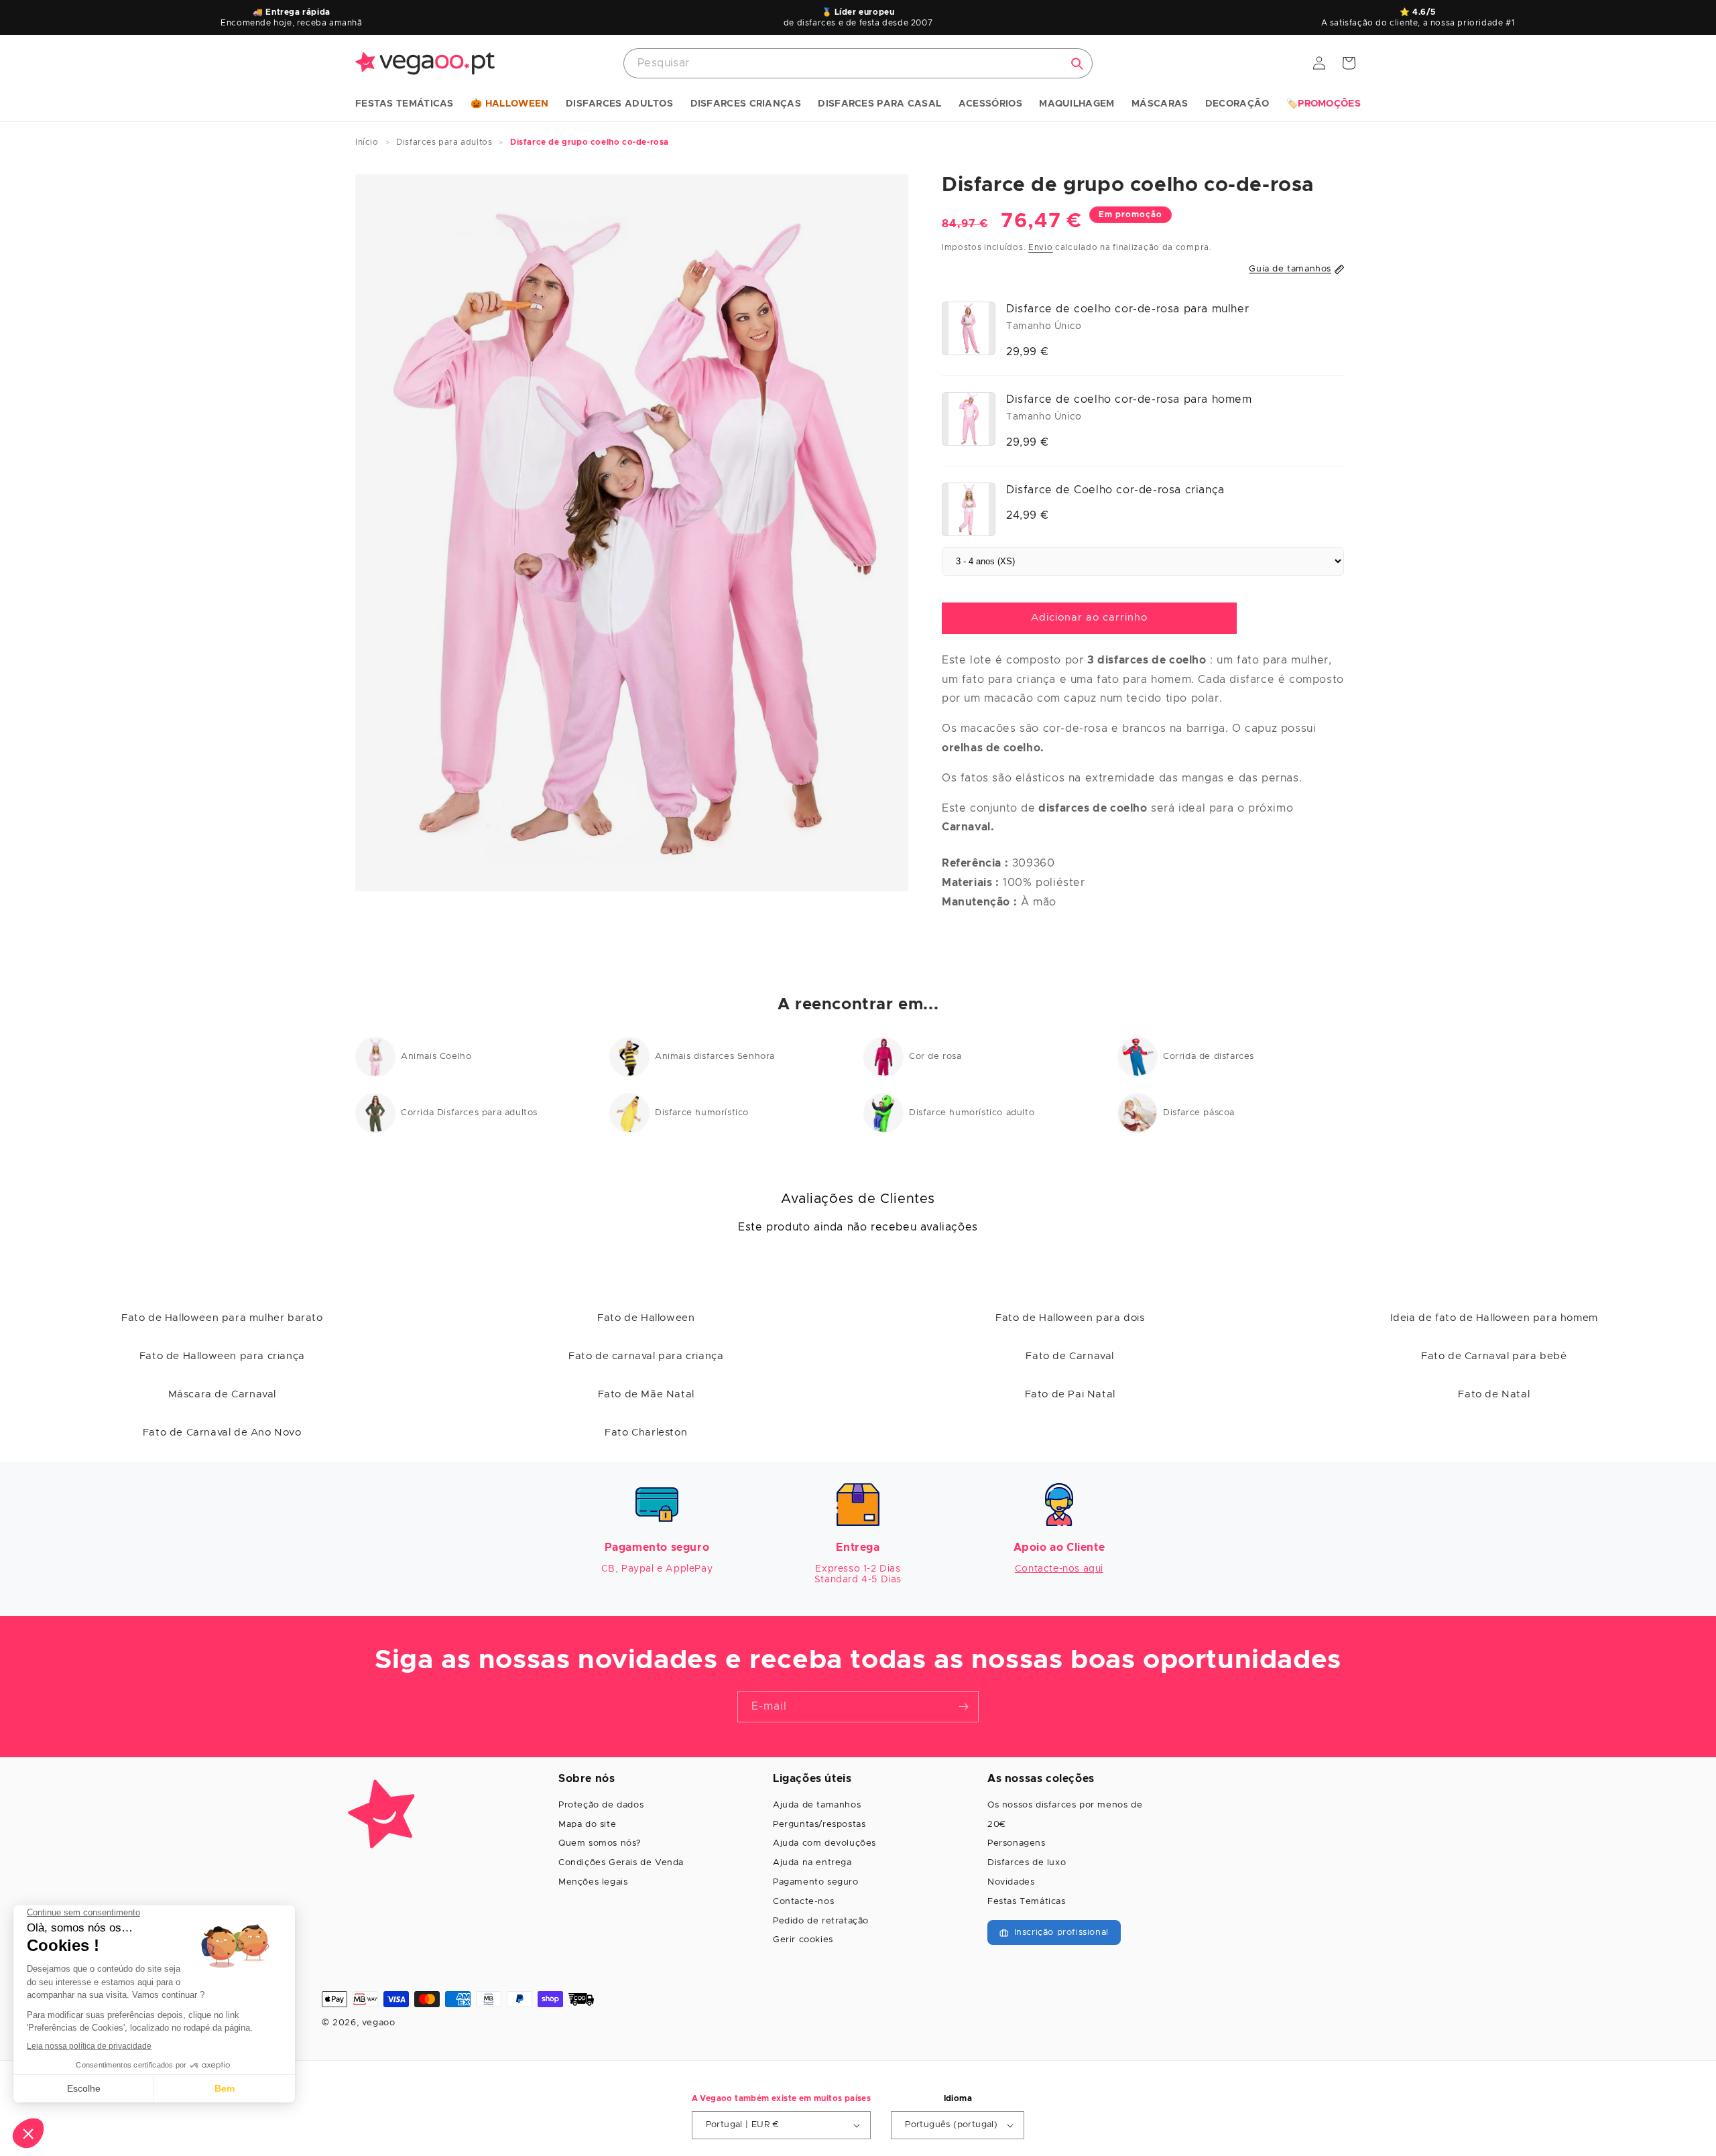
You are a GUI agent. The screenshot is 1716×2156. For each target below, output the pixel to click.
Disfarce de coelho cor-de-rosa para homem (1129, 399)
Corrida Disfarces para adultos (469, 1113)
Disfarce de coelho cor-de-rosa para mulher (1127, 309)
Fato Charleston (646, 1433)
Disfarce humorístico (702, 1113)
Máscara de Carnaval (222, 1394)
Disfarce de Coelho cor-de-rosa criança (1115, 490)
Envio (1041, 247)
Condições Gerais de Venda (621, 1863)
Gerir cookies (803, 1940)
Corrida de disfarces (1209, 1057)
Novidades (1011, 1882)
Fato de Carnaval (1070, 1356)
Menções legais (593, 1882)
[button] (405, 105)
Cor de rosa (935, 1057)
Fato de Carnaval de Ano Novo (222, 1433)
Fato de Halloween (646, 1318)
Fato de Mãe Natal (646, 1394)
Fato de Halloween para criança (222, 1356)
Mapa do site (587, 1825)
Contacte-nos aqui (1059, 1569)
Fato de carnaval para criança (646, 1356)
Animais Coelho (436, 1057)
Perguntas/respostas (819, 1825)
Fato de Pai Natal (1070, 1394)
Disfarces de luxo (1027, 1863)
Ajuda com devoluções (824, 1843)
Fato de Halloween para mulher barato (222, 1318)
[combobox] (858, 63)
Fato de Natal (1494, 1394)
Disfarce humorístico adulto (972, 1113)
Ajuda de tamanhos (817, 1805)
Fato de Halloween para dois (1070, 1318)
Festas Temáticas (1027, 1902)
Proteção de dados (601, 1805)
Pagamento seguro (816, 1882)
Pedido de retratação (821, 1921)
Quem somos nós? (600, 1843)
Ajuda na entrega (812, 1863)
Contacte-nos (803, 1902)
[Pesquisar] (1077, 64)
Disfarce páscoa (1199, 1113)
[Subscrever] (963, 1707)
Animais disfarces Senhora (715, 1057)
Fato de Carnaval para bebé (1494, 1356)
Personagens (1017, 1843)
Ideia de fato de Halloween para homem (1494, 1318)
